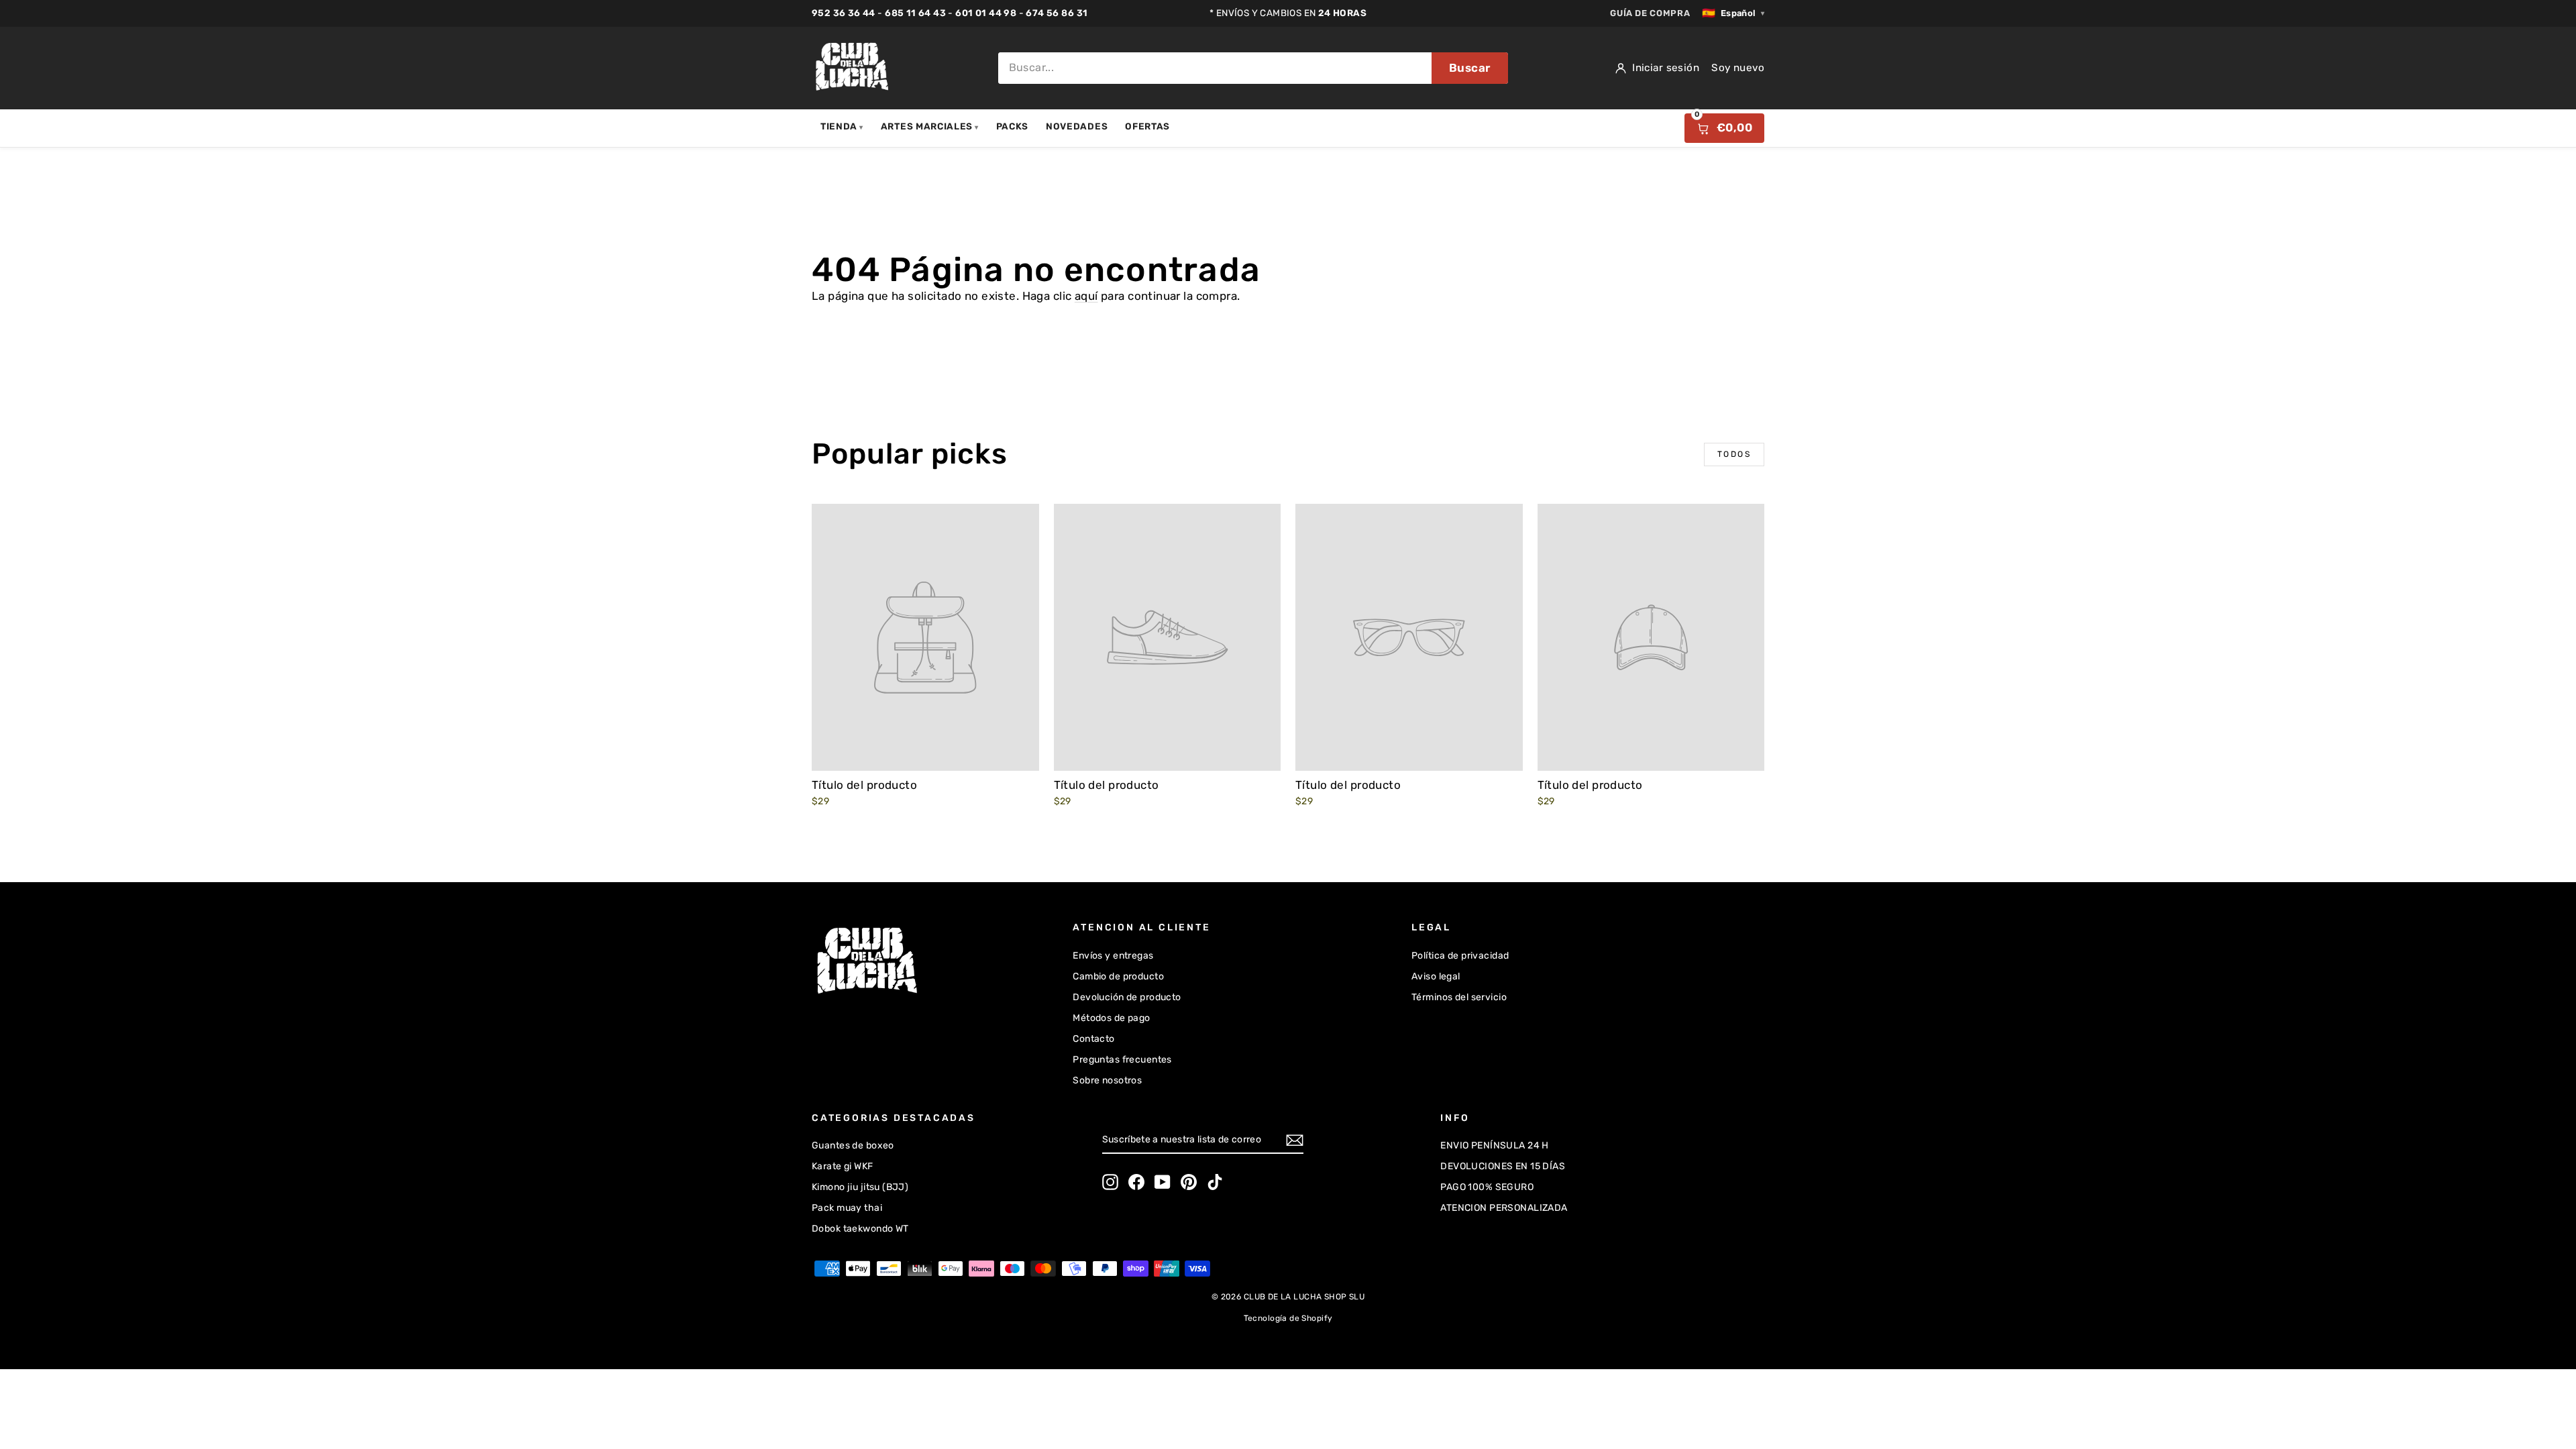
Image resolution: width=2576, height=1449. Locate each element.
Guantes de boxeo (853, 1145)
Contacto (1093, 1039)
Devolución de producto (1127, 997)
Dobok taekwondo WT (860, 1229)
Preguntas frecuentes (1122, 1060)
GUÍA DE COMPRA (1650, 13)
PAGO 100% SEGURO (1487, 1187)
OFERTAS (1147, 126)
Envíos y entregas (1113, 956)
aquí (1086, 296)
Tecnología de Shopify (1288, 1318)
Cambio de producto (1118, 976)
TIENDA (842, 126)
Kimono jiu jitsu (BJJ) (860, 1187)
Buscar (1470, 68)
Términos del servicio (1459, 997)
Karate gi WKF (843, 1166)
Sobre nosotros (1107, 1080)
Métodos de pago (1111, 1018)
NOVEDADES (1077, 126)
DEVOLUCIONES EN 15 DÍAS (1503, 1166)
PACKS (1012, 126)
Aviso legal (1436, 976)
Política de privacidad (1460, 956)
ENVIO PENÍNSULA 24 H (1495, 1145)
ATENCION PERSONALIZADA (1504, 1208)
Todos (1734, 454)
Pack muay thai (847, 1208)
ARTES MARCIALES (930, 126)
